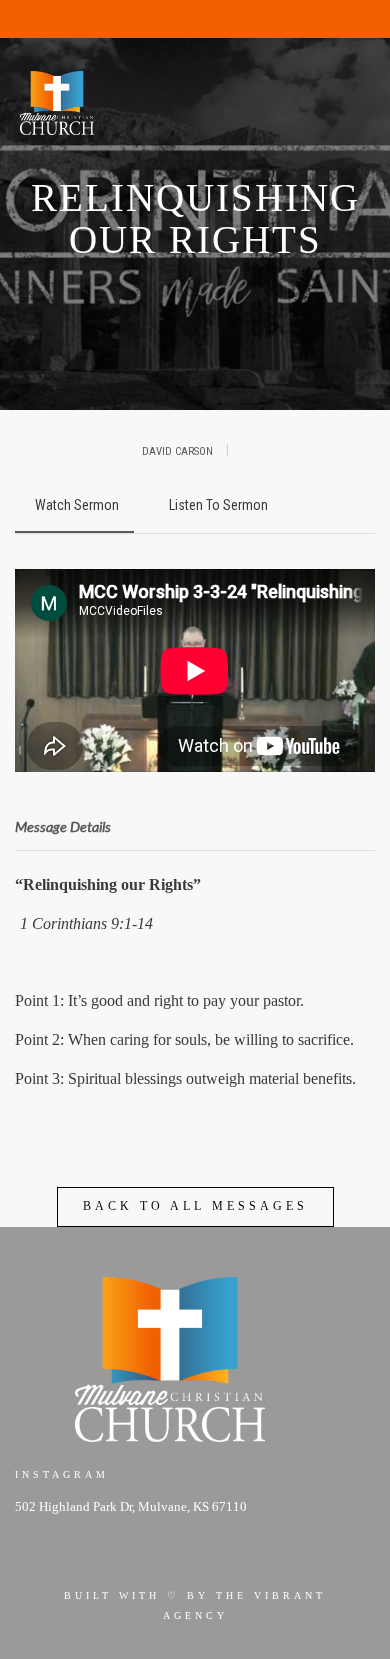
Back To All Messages (195, 1206)
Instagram (62, 1474)
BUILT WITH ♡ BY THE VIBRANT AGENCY (195, 1605)
